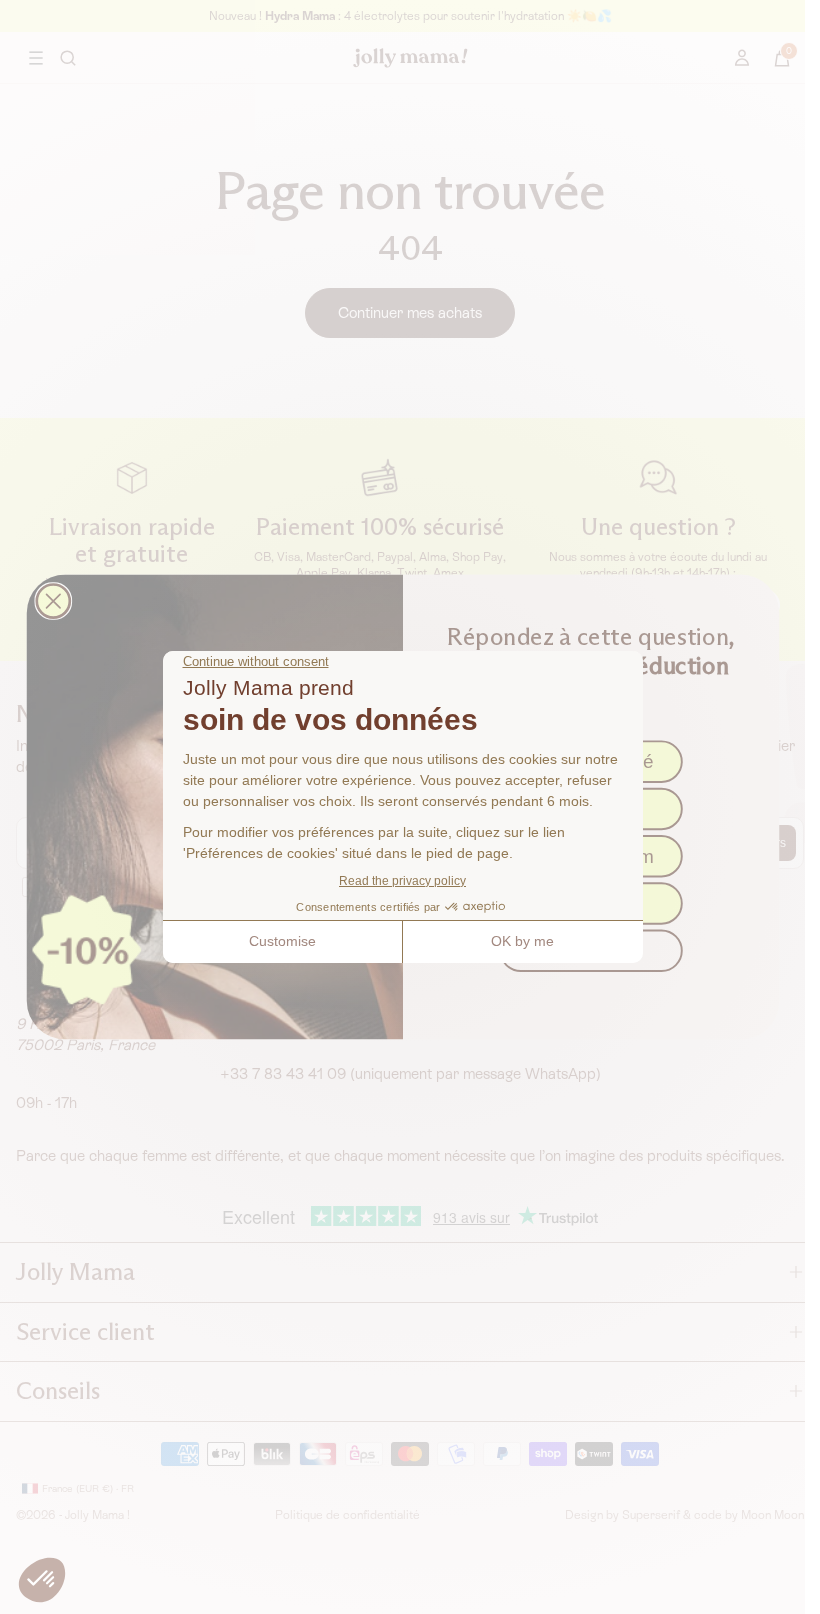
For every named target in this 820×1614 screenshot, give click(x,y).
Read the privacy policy (402, 881)
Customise (282, 941)
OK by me (522, 941)
